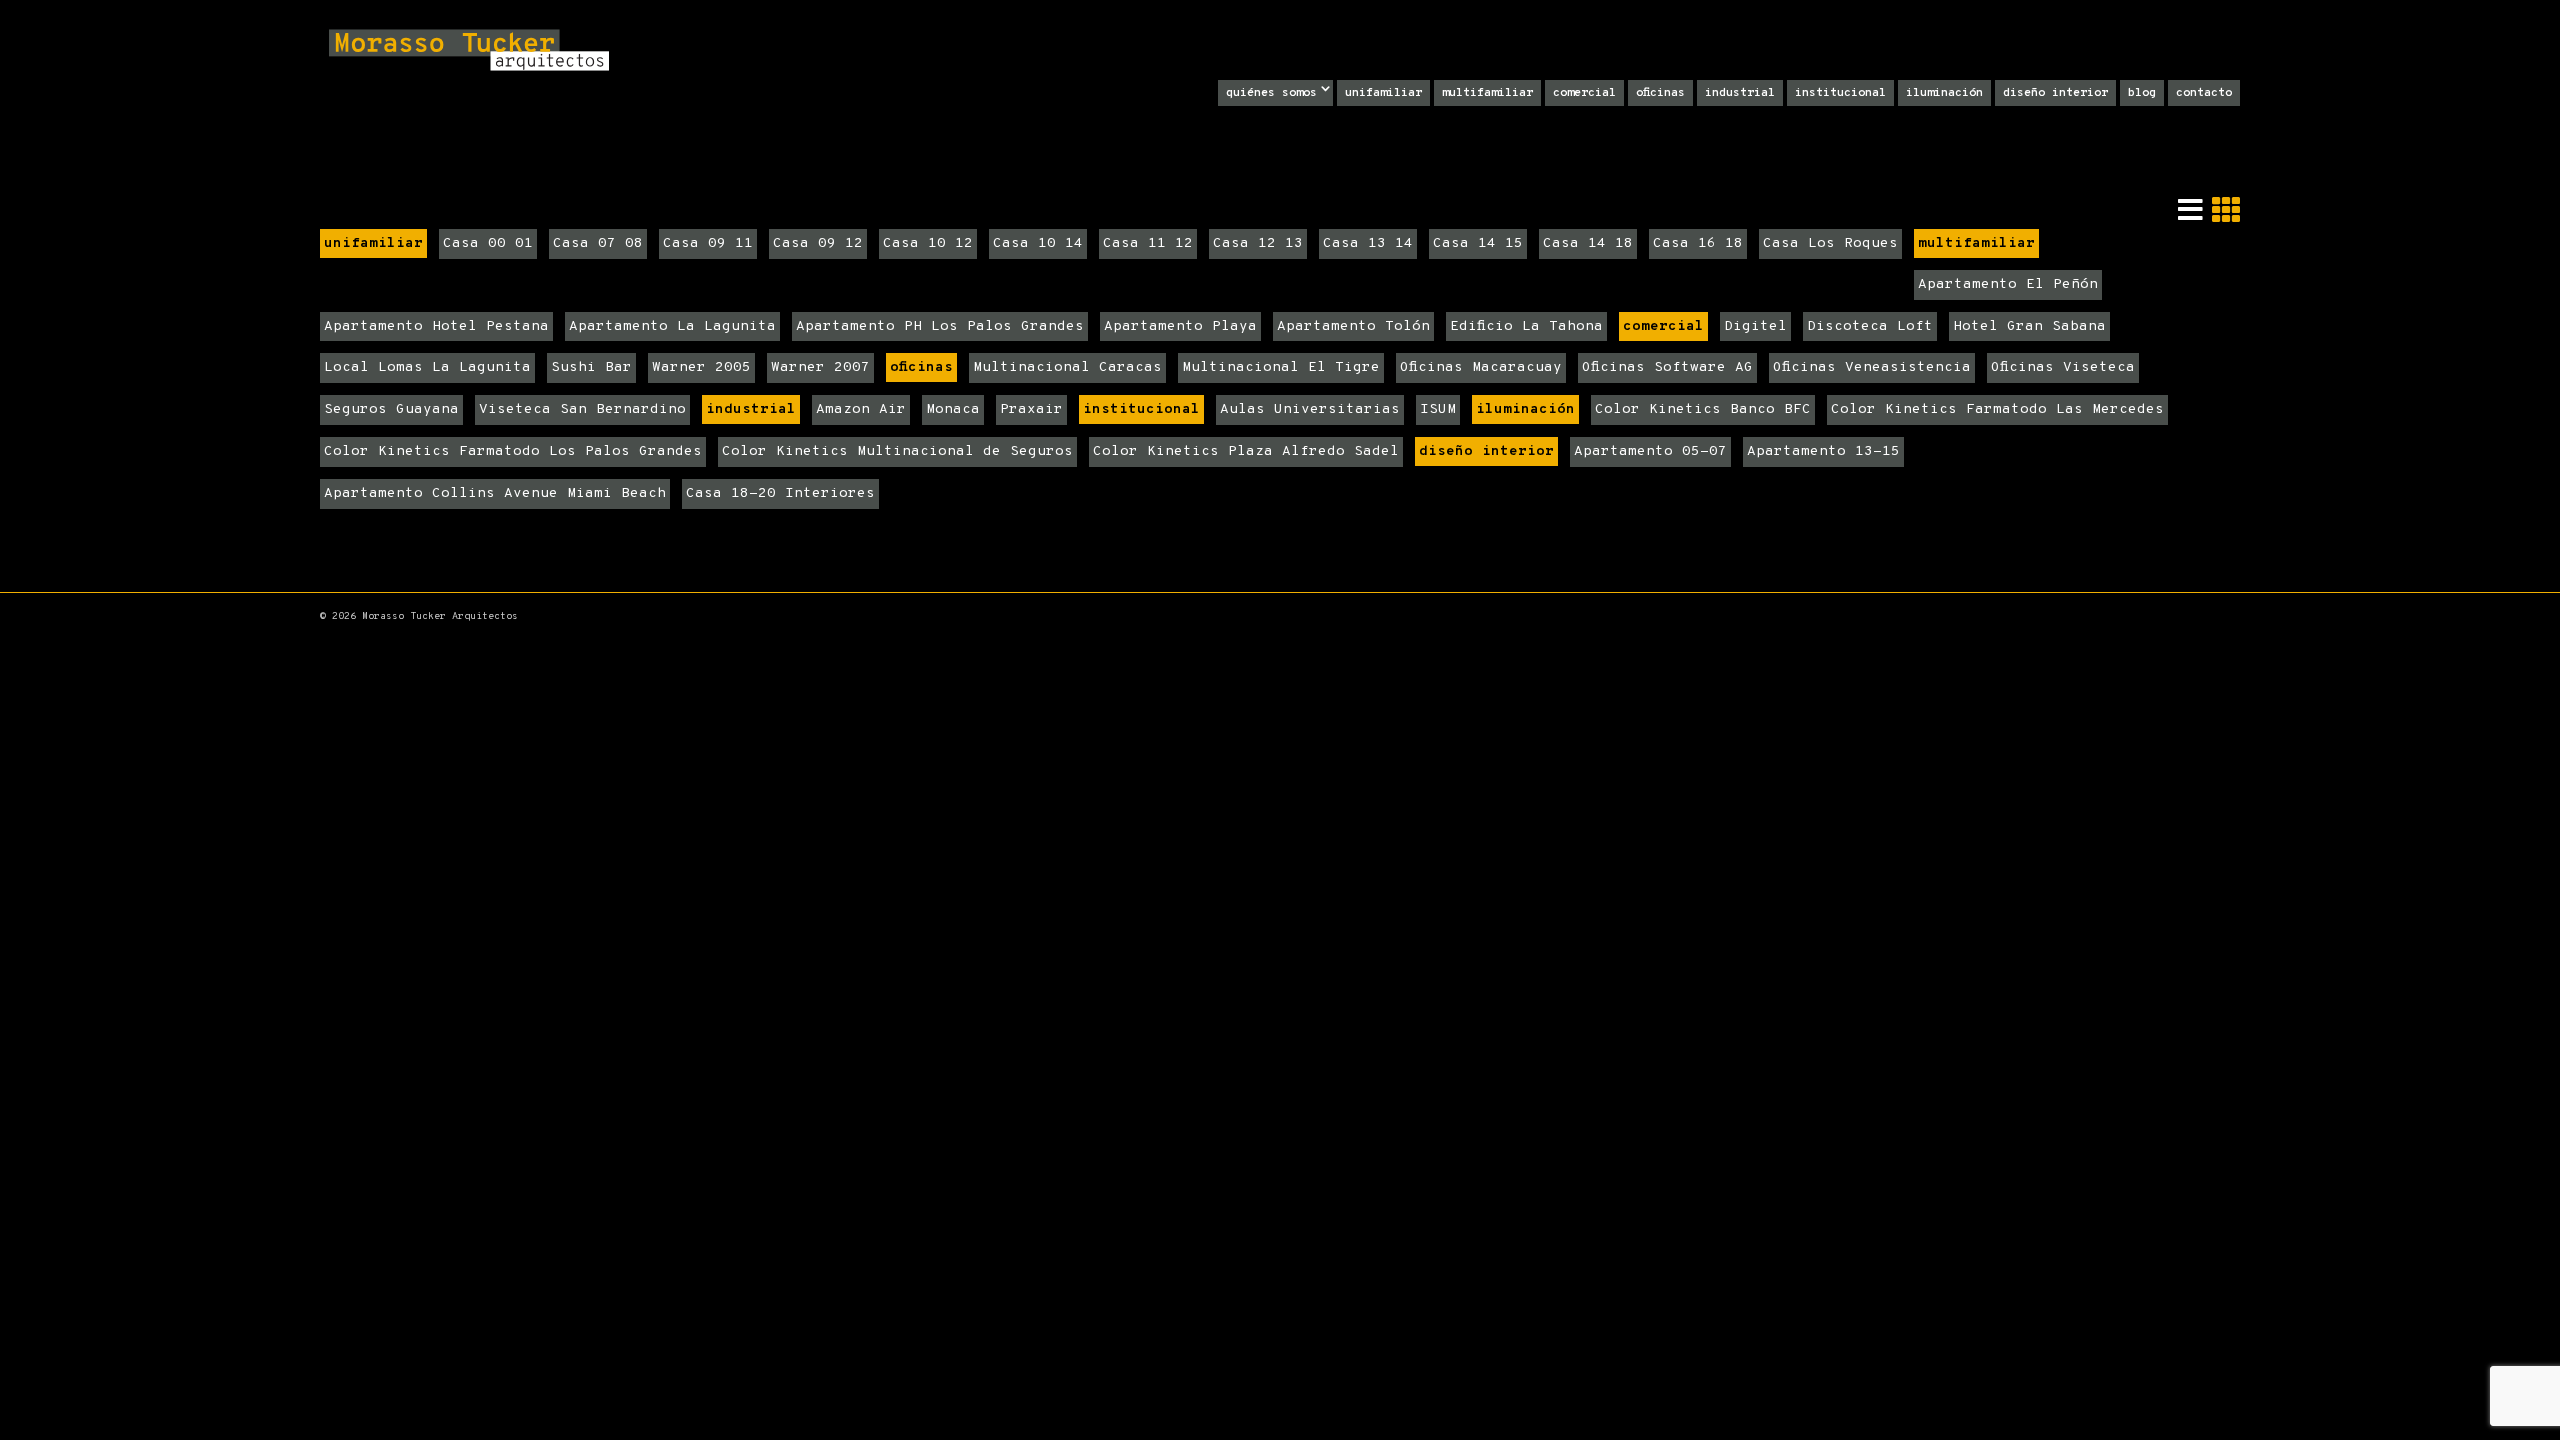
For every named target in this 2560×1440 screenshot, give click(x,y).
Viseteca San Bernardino (582, 409)
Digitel (1755, 326)
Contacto (2204, 93)
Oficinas (1660, 93)
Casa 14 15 (1478, 243)
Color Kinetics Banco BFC (1703, 409)
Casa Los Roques (1830, 243)
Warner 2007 (820, 367)
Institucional (1840, 93)
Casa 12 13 (1258, 243)
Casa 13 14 (1368, 243)
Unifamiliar (1383, 93)
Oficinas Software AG (1667, 367)
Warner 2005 (701, 367)
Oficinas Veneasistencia (1872, 367)
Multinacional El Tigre (1281, 367)
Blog (2142, 93)
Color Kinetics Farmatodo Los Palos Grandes (513, 451)
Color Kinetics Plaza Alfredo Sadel (1246, 451)
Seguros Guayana (391, 409)
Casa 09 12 (818, 243)
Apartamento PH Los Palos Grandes (940, 326)
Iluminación (1944, 93)
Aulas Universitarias (1310, 409)
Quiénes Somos (1271, 93)
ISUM (1438, 409)
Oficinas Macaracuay (1481, 367)
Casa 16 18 (1698, 243)
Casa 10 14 (1038, 243)
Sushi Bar (591, 367)
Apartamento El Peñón (2008, 284)
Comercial (1584, 93)
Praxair (1031, 409)
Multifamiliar (1487, 93)
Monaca (953, 409)
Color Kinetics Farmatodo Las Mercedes (1997, 409)
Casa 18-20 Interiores (780, 493)
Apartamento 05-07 (1650, 451)
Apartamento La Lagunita (672, 326)
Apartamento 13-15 (1823, 451)
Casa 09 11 (708, 243)
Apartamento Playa (1180, 326)
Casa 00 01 (488, 243)
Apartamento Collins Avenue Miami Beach (495, 493)
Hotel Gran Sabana (2029, 326)
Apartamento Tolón (1353, 326)
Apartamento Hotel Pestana (436, 326)
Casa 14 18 (1588, 243)
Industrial (1740, 93)
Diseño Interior (2055, 93)
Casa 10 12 (928, 243)
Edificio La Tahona (1526, 326)
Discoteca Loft (1870, 326)
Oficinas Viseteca (2063, 367)
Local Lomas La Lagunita (427, 367)
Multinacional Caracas (1067, 367)
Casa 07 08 (598, 243)
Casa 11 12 (1148, 243)
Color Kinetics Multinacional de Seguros (897, 451)
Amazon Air (861, 409)
